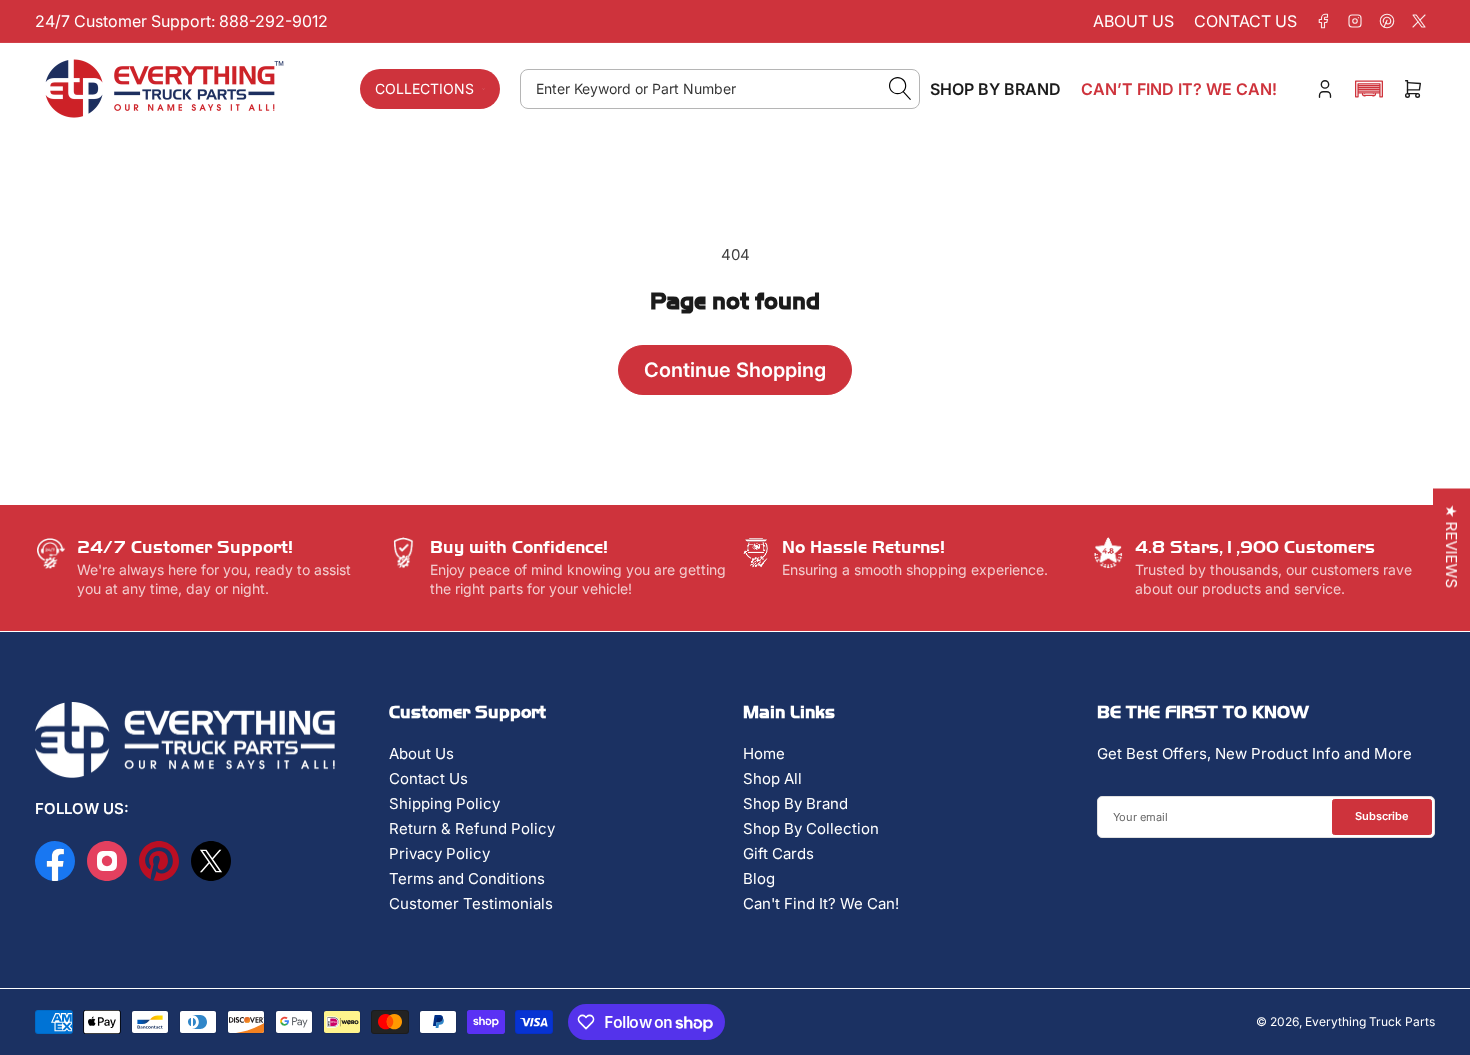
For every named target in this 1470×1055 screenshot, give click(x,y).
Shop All (772, 778)
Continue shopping (735, 370)
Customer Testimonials (471, 903)
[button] (1369, 89)
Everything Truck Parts (1370, 1021)
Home (764, 753)
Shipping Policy (444, 803)
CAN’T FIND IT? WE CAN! (1179, 89)
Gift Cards (778, 853)
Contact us (1245, 21)
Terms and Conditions (467, 878)
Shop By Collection (811, 828)
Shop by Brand (995, 89)
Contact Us (428, 778)
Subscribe (1382, 816)
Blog (759, 878)
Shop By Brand (795, 803)
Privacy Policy (439, 853)
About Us (421, 753)
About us (1133, 21)
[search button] (900, 89)
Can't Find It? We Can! (821, 903)
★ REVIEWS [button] (1451, 546)
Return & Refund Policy (472, 828)
